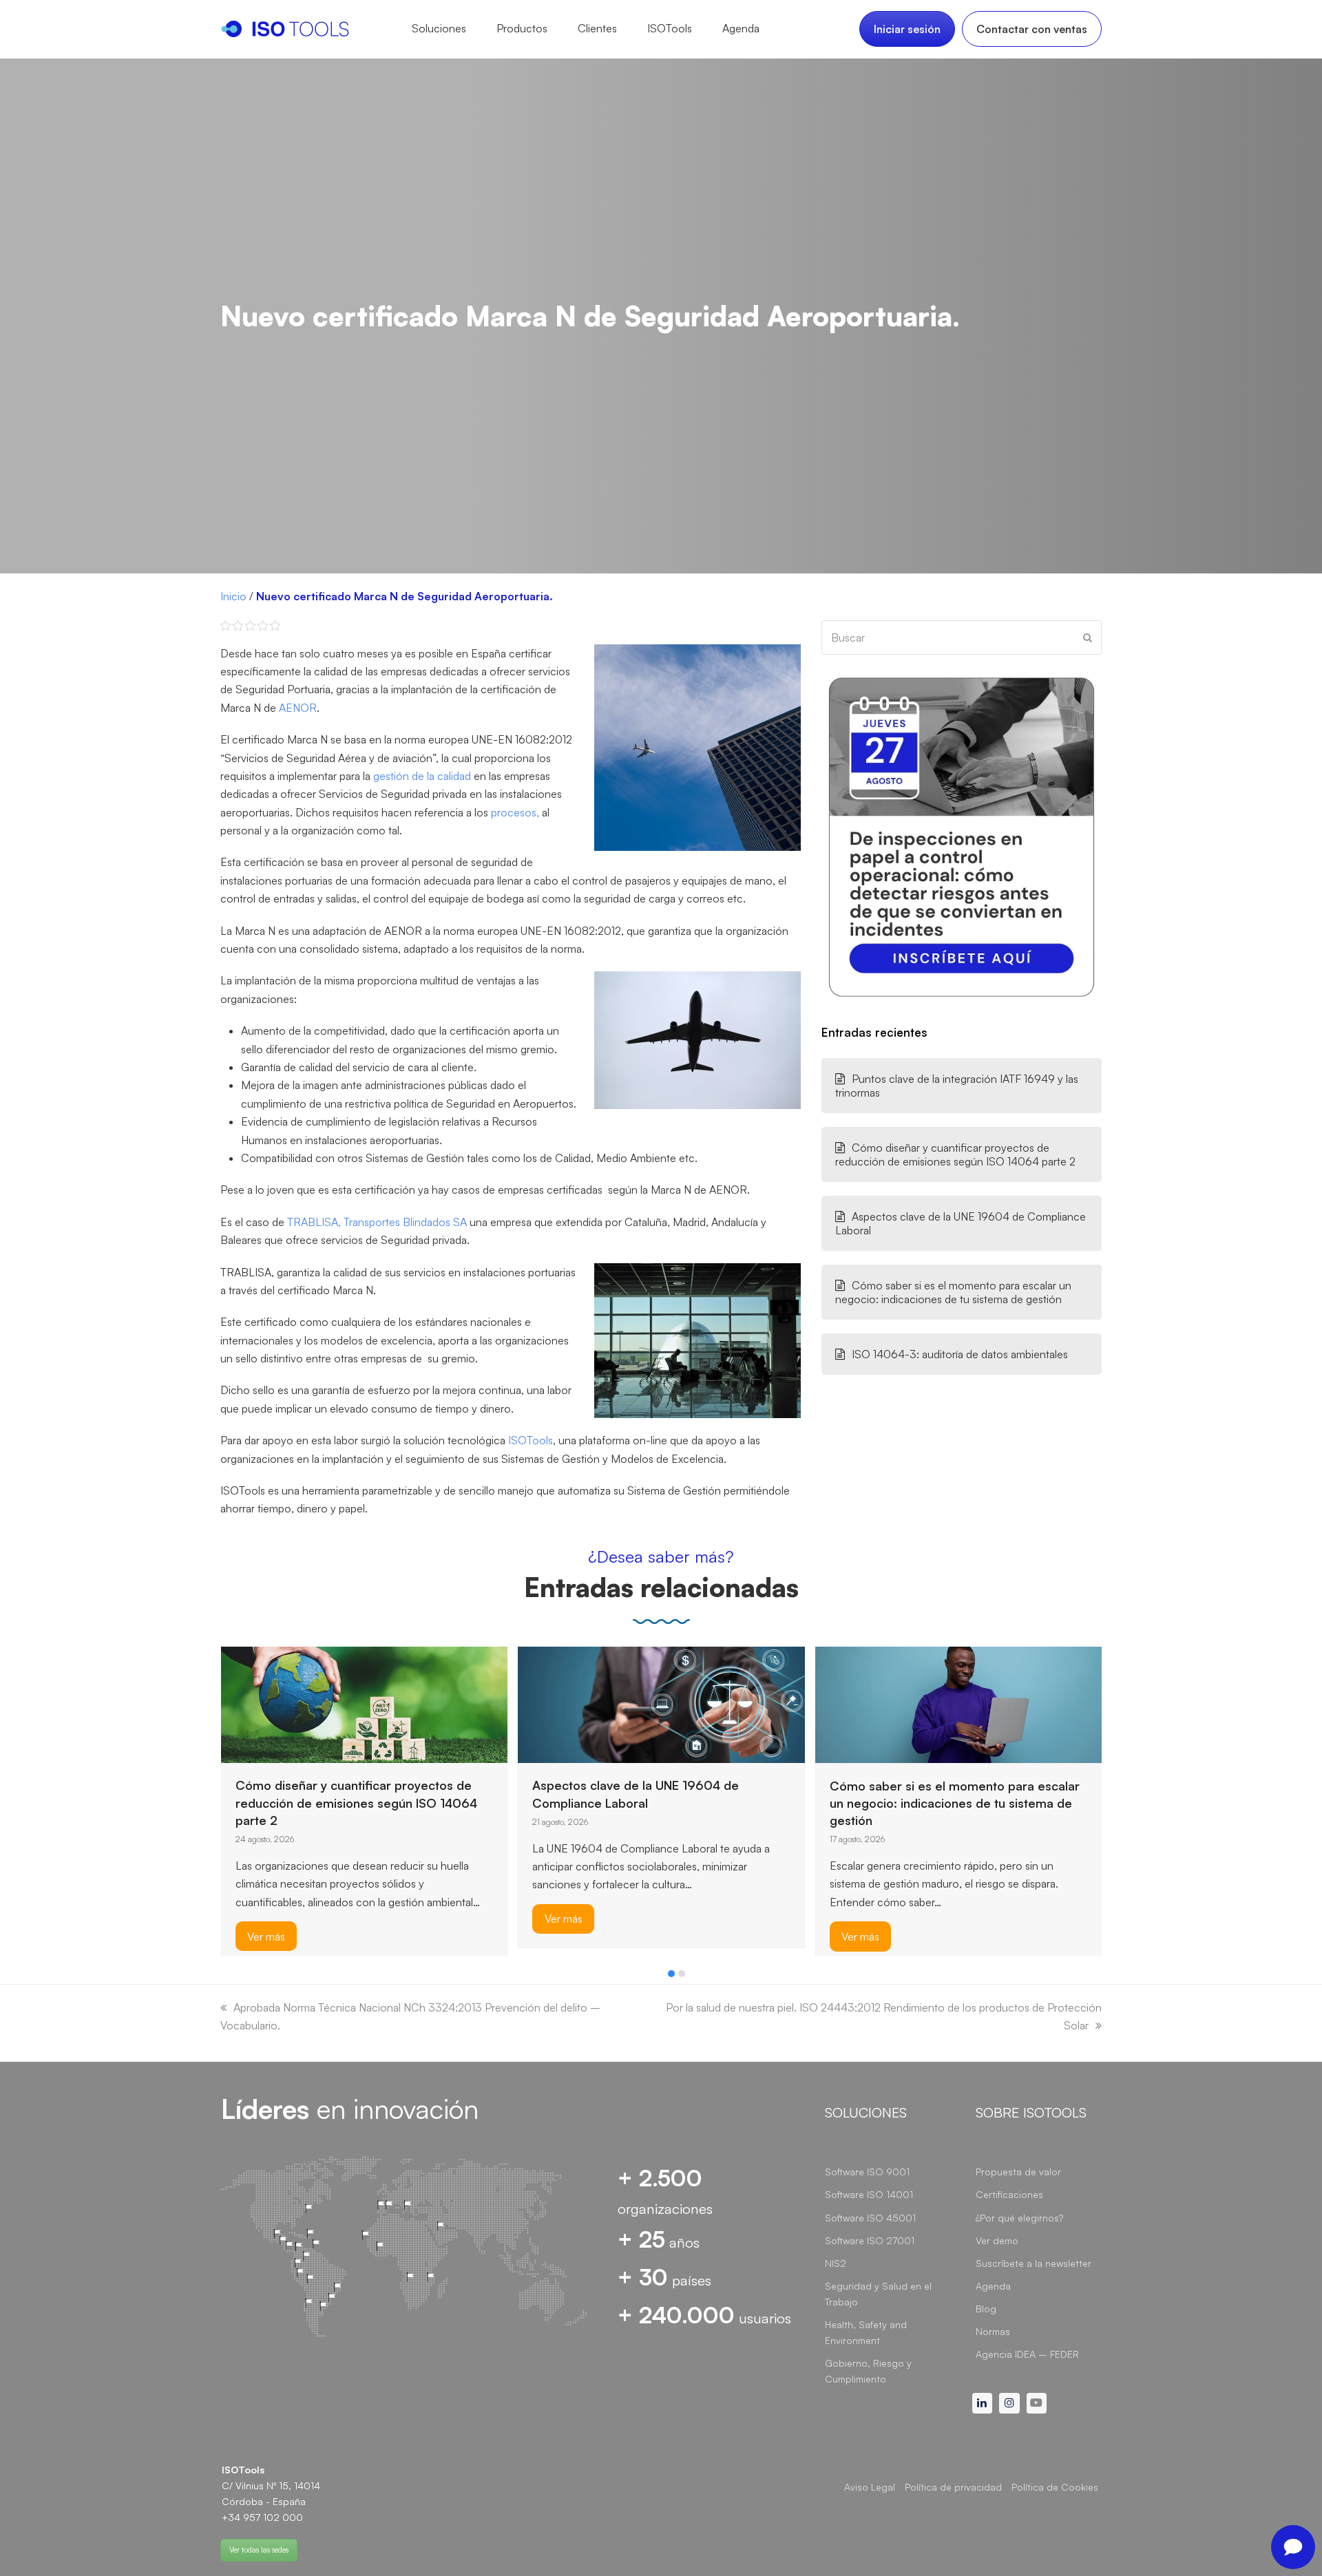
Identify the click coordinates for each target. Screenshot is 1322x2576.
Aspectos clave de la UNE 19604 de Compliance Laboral (961, 1223)
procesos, (514, 812)
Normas (993, 2331)
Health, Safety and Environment (866, 2332)
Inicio (233, 596)
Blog (986, 2309)
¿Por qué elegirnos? (1019, 2218)
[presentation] (227, 1977)
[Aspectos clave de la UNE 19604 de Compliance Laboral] (661, 1703)
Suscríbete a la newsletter (1034, 2263)
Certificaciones (1009, 2194)
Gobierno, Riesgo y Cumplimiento (868, 2371)
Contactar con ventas (1032, 29)
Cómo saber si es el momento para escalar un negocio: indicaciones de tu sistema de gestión (953, 1292)
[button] (671, 1974)
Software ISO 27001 (870, 2240)
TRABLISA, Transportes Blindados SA (377, 1222)
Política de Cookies (1055, 2487)
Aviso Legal (870, 2487)
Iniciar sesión (907, 29)
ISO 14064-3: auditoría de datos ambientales (960, 1354)
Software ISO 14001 (869, 2194)
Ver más (266, 1936)
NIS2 (836, 2263)
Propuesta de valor (1018, 2172)
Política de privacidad (953, 2487)
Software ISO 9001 (867, 2172)
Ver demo (997, 2240)
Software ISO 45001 (870, 2218)
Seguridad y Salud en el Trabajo (878, 2294)
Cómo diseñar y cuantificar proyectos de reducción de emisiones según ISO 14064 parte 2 (955, 1154)
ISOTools (529, 1440)
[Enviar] (1088, 637)
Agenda (993, 2286)
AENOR (298, 708)
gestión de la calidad (422, 776)
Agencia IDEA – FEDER (1027, 2354)
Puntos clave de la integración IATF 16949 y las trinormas (957, 1086)
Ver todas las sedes (259, 2550)
